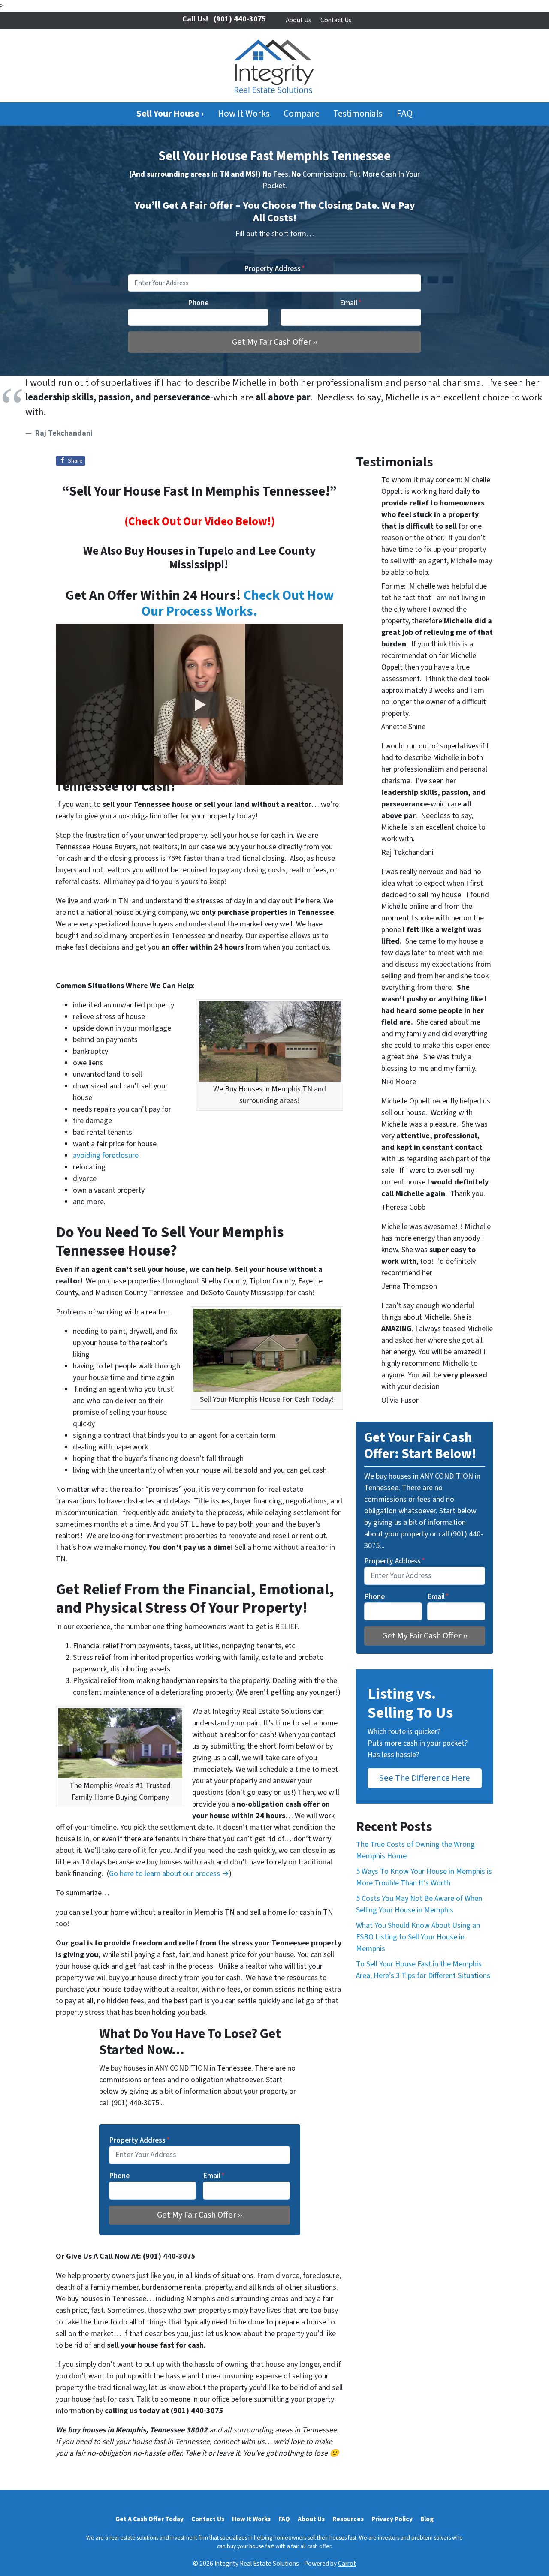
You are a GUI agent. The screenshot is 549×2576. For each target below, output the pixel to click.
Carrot (347, 2564)
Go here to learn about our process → (169, 1874)
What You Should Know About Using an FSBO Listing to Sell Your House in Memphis (418, 1937)
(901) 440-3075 (240, 19)
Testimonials (358, 114)
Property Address (274, 269)
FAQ (405, 114)
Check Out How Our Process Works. (238, 604)
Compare (302, 114)
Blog (427, 2519)
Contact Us (336, 20)
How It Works (244, 114)
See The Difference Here (425, 1778)
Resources (348, 2519)
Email (351, 303)
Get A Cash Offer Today (149, 2519)
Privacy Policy (392, 2519)
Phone (198, 303)
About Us (299, 20)
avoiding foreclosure (106, 1156)
